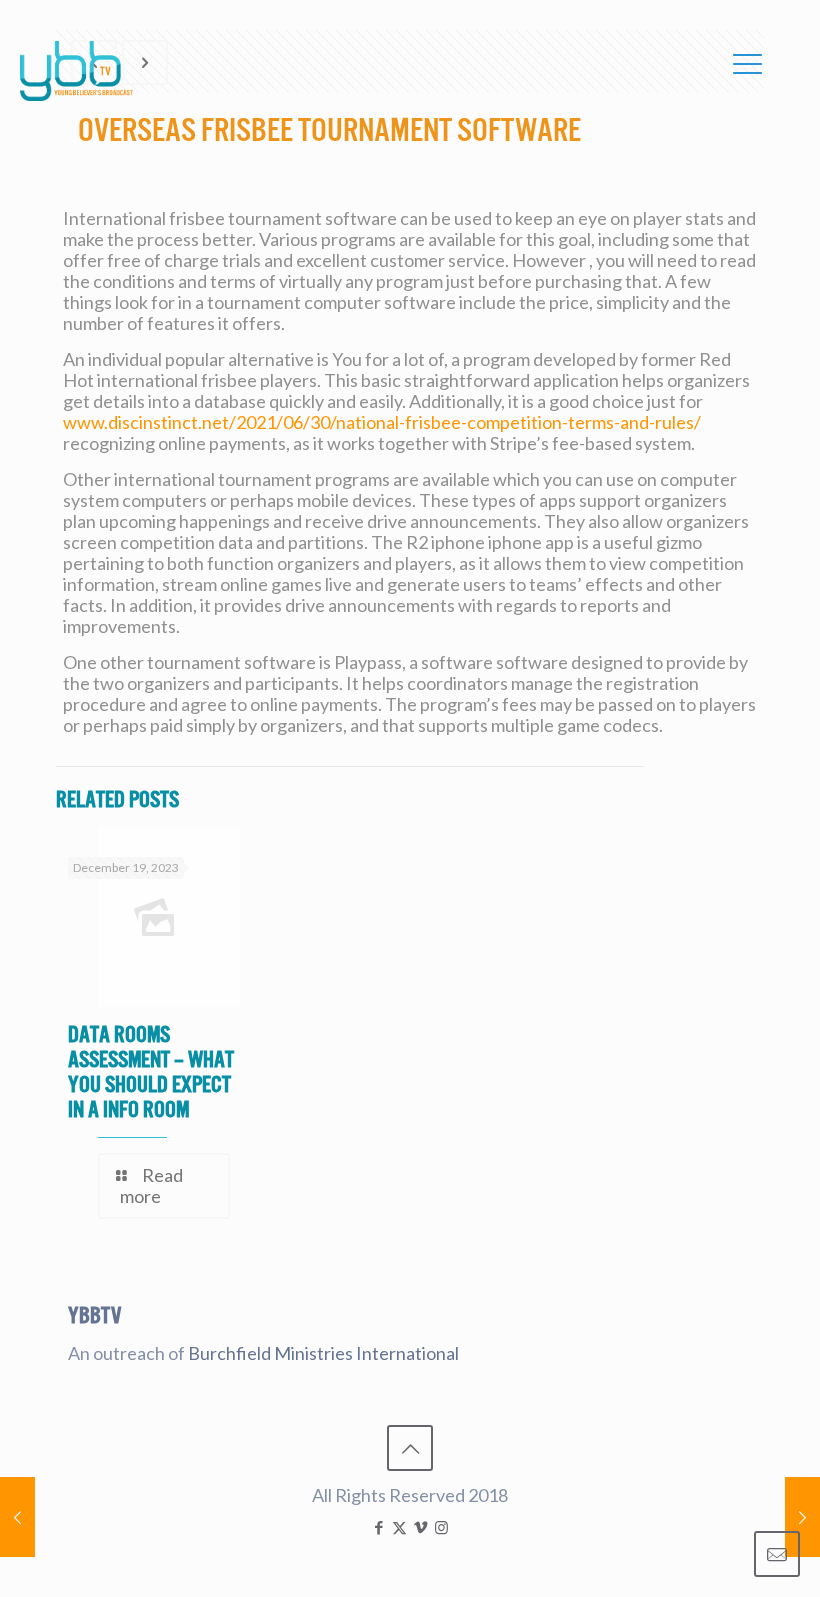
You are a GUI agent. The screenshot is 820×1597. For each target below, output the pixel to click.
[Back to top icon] (410, 1448)
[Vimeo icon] (420, 1527)
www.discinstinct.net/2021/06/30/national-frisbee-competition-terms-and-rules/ (382, 422)
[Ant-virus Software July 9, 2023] (802, 1517)
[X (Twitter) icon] (399, 1527)
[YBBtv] (76, 71)
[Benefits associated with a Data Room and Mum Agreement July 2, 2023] (17, 1517)
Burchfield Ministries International (323, 1353)
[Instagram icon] (441, 1527)
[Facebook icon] (378, 1527)
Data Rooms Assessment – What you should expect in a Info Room (151, 1072)
